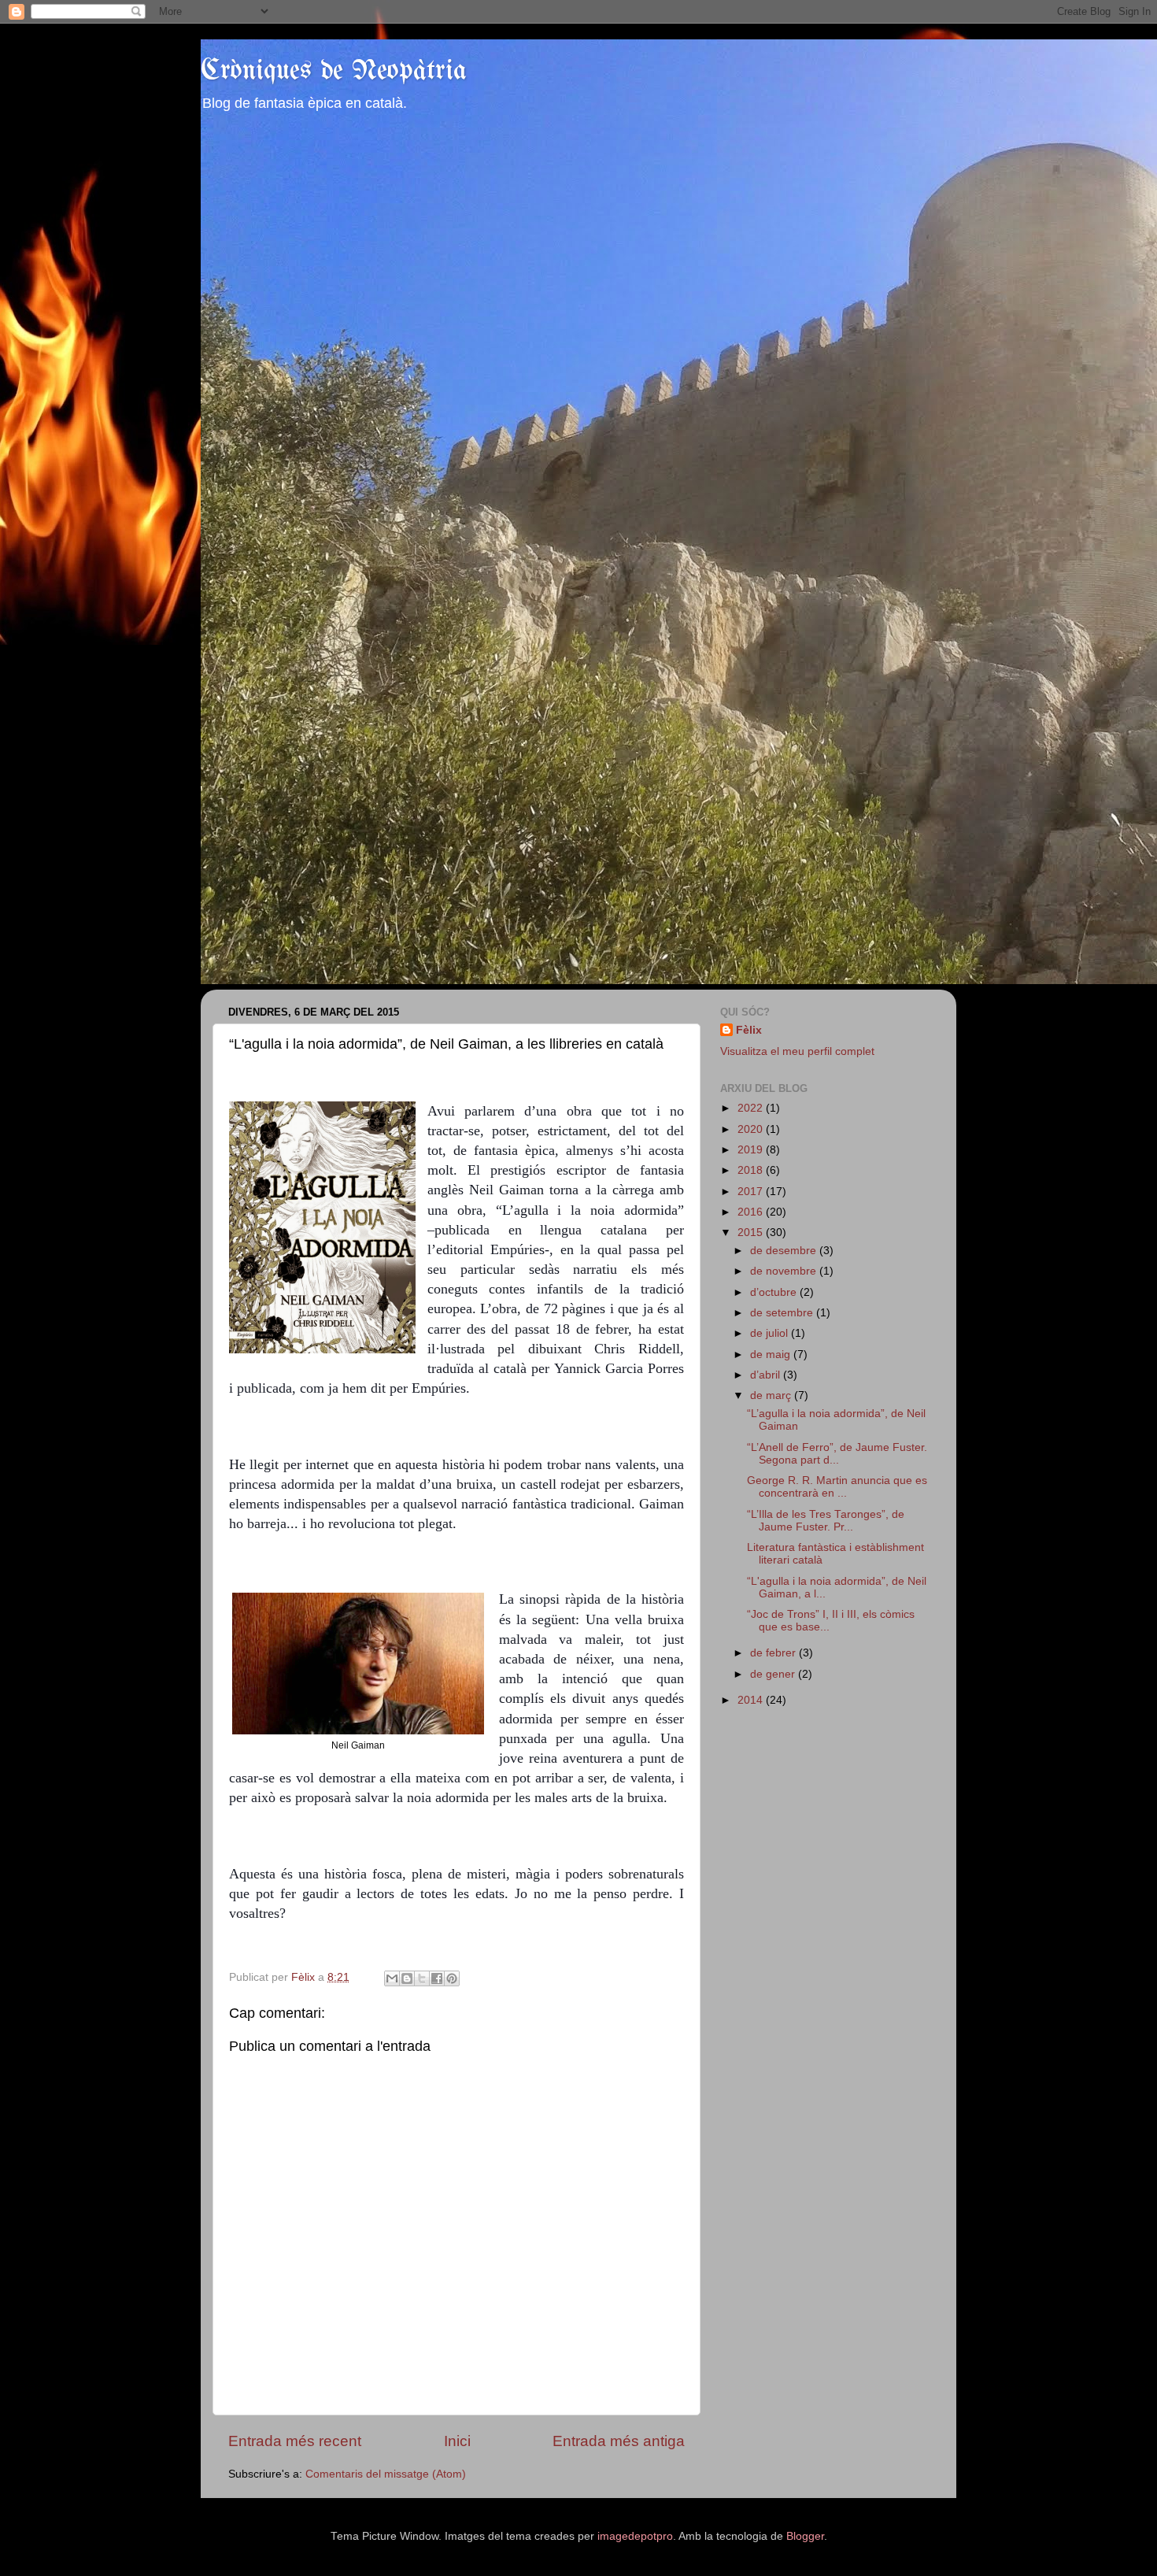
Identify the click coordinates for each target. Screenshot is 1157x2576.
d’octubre (775, 1292)
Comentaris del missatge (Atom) (386, 2474)
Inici (457, 2441)
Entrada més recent (295, 2441)
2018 (752, 1170)
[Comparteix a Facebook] (437, 1978)
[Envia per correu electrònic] (392, 1978)
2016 (752, 1212)
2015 (752, 1232)
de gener (774, 1674)
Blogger (805, 2536)
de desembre (785, 1251)
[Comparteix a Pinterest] (452, 1978)
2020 (752, 1129)
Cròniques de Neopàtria (334, 71)
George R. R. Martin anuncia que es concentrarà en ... (837, 1487)
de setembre (783, 1313)
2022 (752, 1108)
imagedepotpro (635, 2536)
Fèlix (749, 1030)
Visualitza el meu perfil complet (797, 1051)
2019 (752, 1150)
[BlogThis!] (407, 1978)
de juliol (771, 1333)
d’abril (767, 1375)
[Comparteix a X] (422, 1978)
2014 (752, 1700)
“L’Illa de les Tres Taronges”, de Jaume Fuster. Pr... (826, 1521)
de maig (772, 1355)
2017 (752, 1192)
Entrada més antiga (619, 2441)
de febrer (774, 1653)
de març (772, 1395)
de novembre (785, 1271)
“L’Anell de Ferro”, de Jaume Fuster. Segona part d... (837, 1454)
